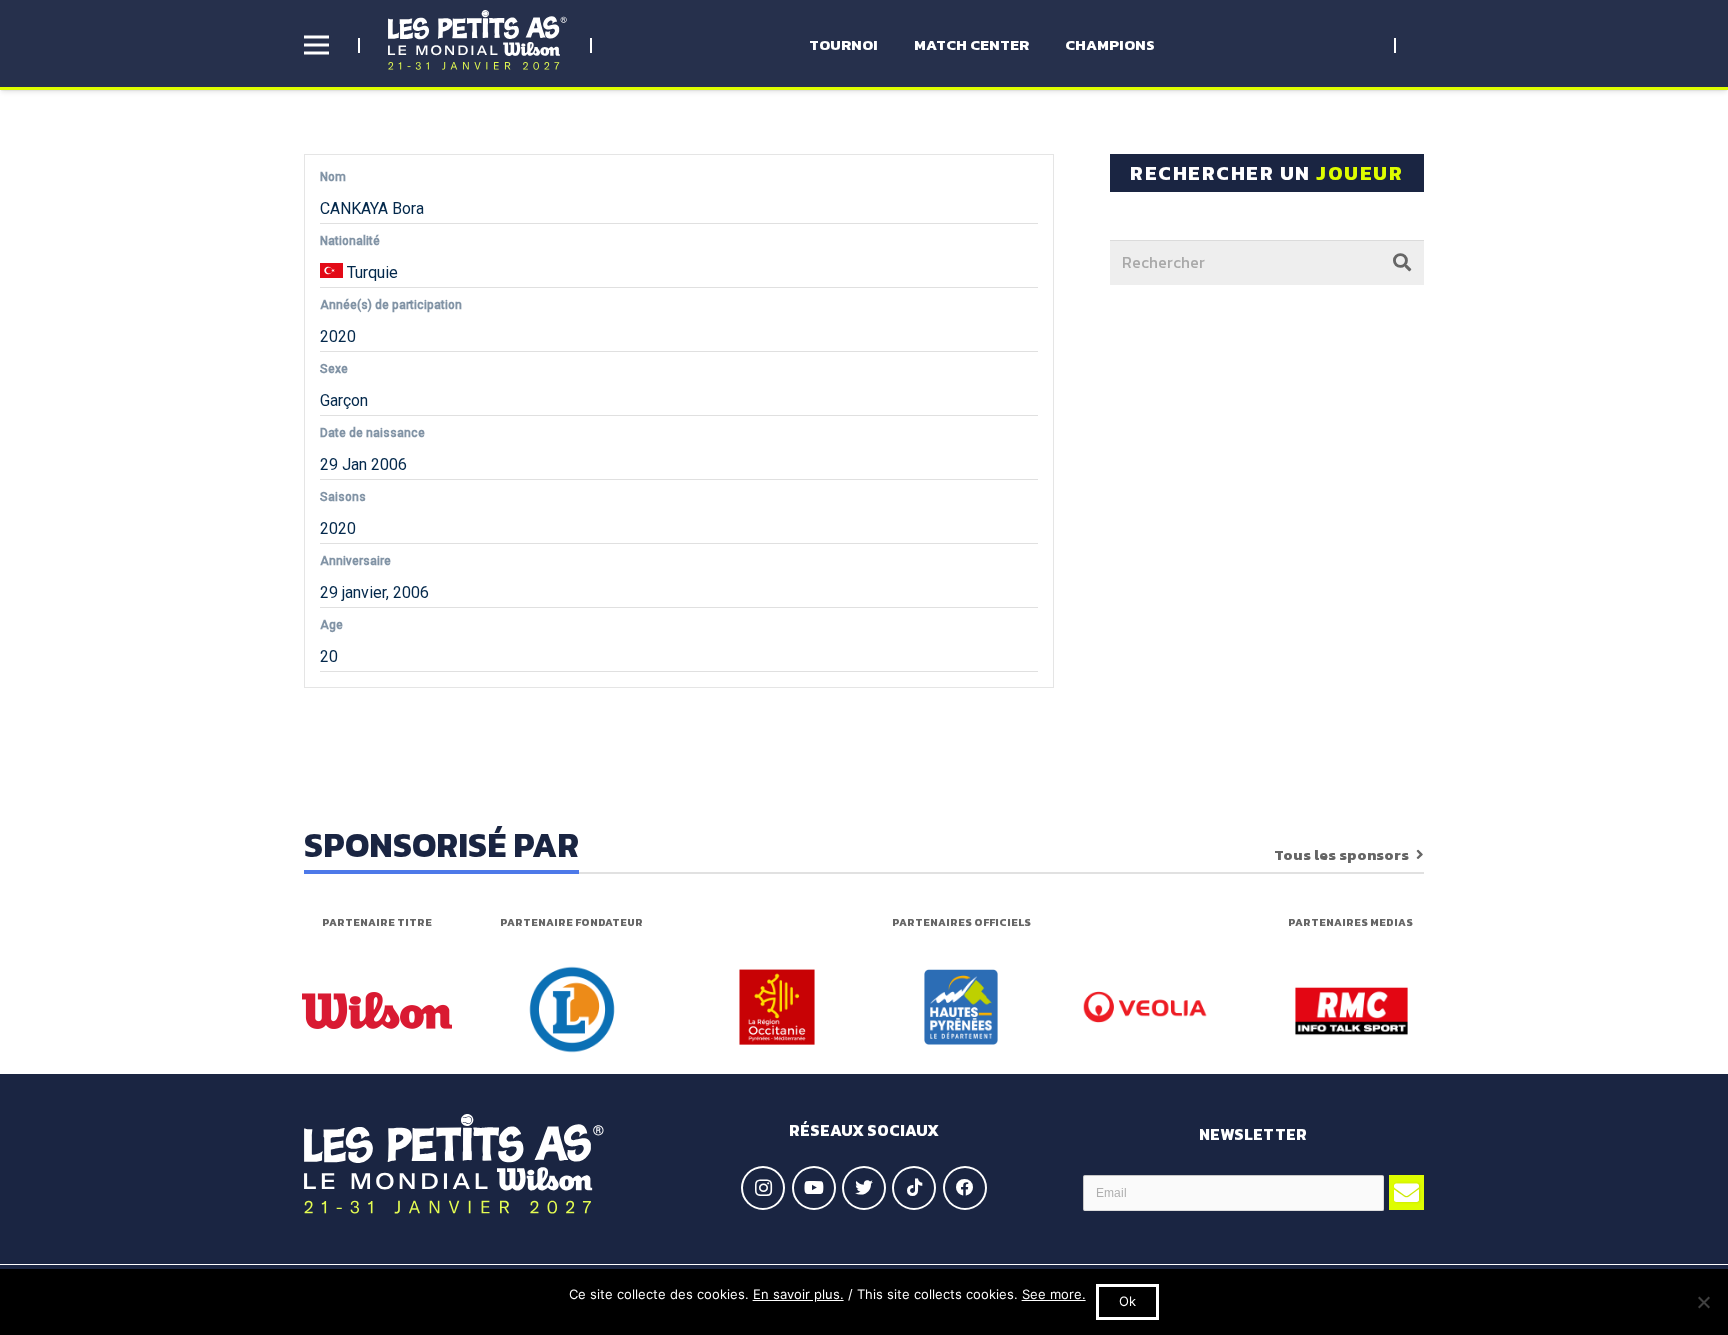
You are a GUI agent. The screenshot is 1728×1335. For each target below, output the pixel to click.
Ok (1127, 1301)
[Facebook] (965, 1188)
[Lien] (477, 40)
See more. (1054, 1294)
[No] (1703, 1302)
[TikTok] (914, 1188)
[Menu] (316, 45)
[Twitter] (864, 1188)
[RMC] (1351, 1011)
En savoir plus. (798, 1294)
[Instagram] (763, 1188)
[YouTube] (814, 1188)
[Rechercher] (1402, 262)
